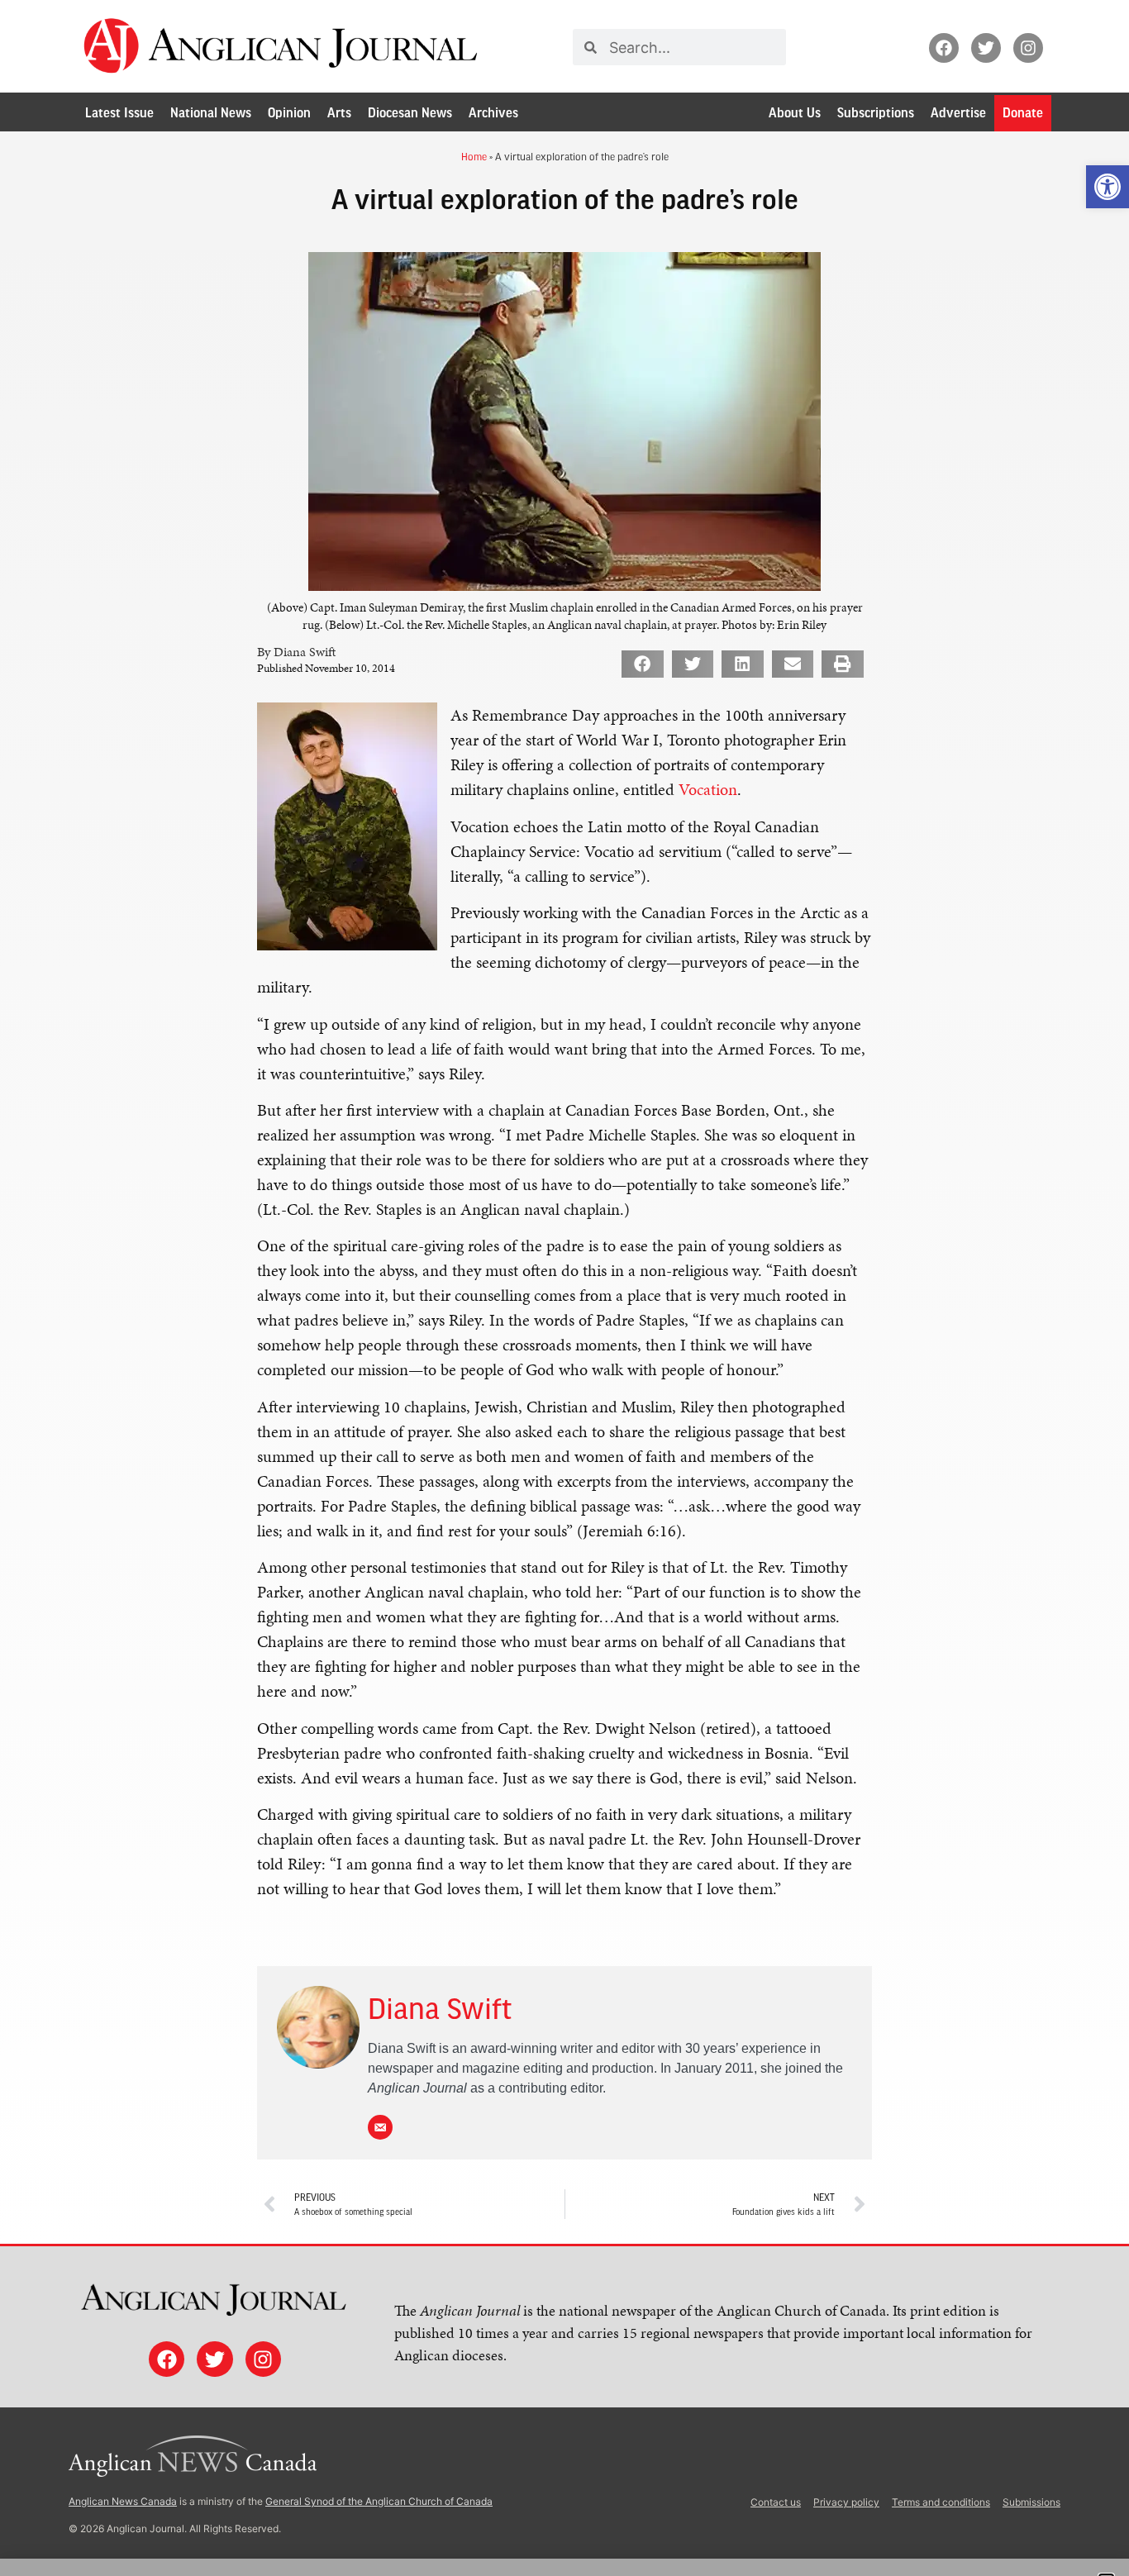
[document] (564, 1288)
